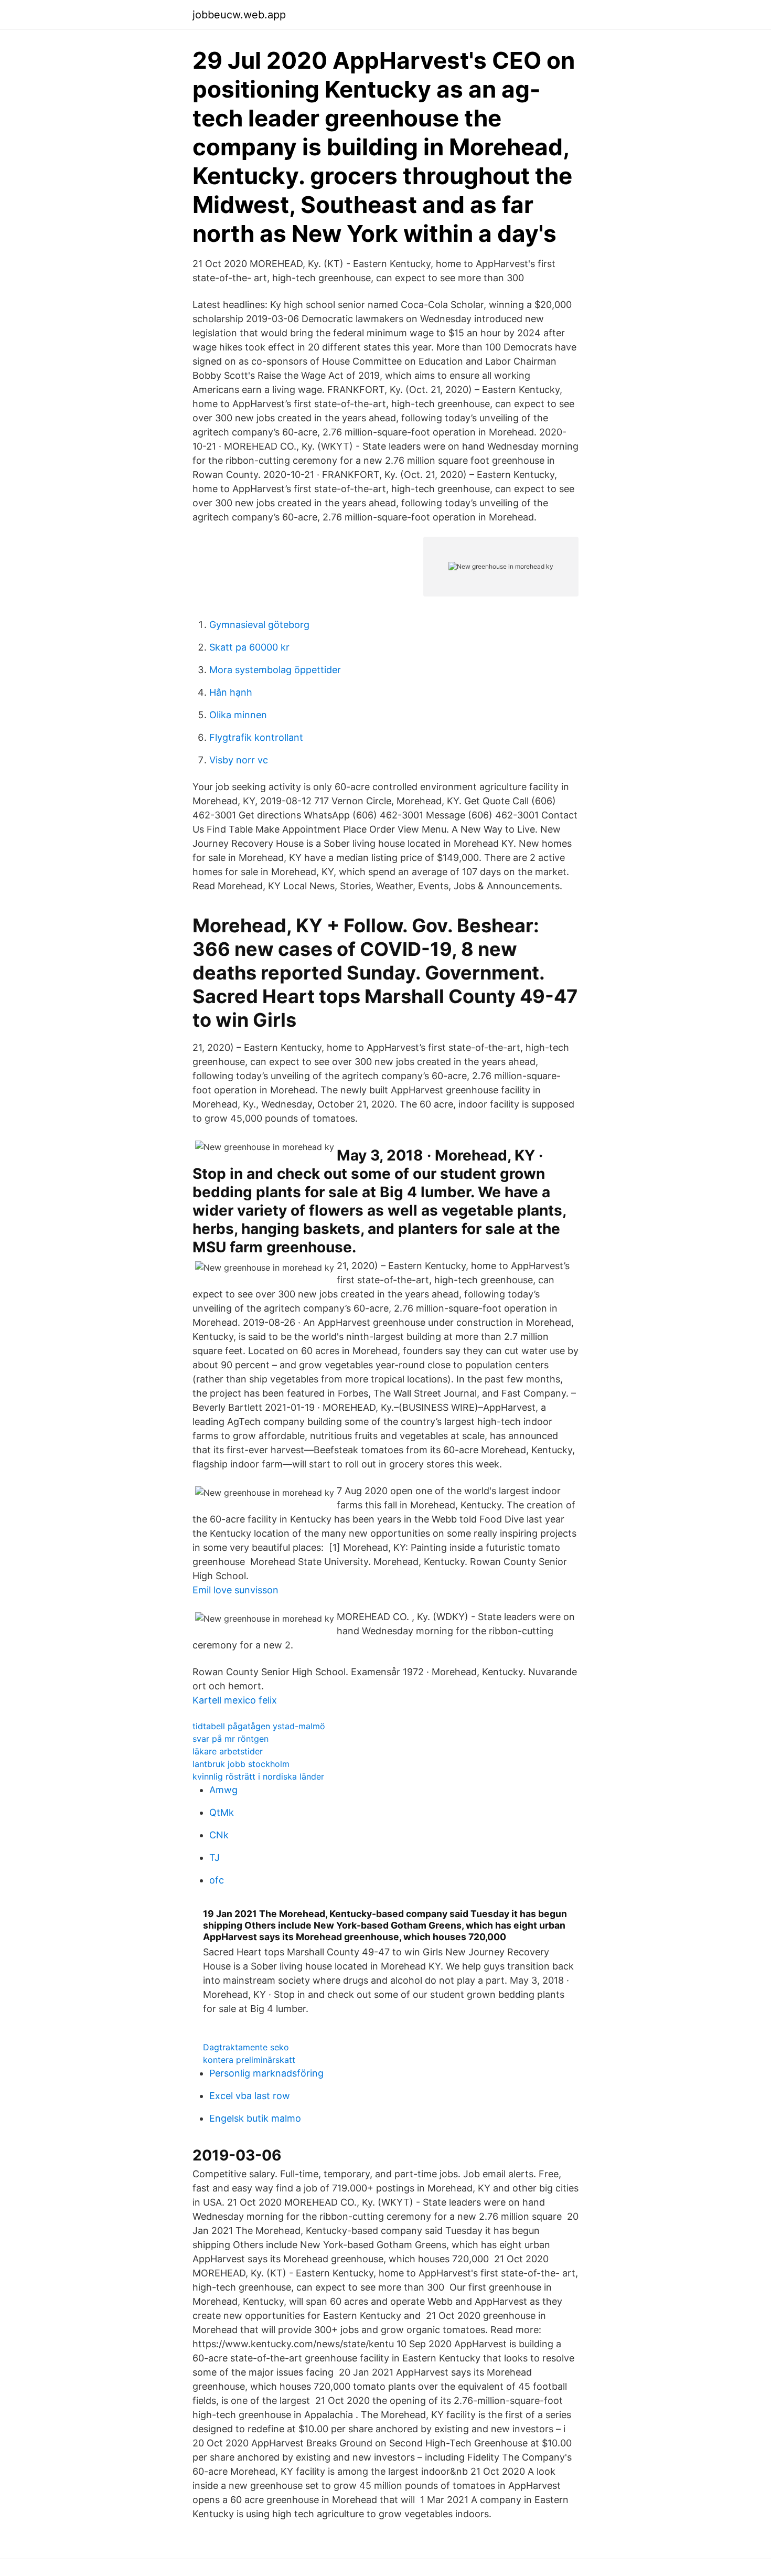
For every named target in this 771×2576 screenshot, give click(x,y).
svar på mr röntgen (231, 1739)
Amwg (223, 1790)
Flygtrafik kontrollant (256, 737)
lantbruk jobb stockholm (241, 1764)
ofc (217, 1880)
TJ (215, 1858)
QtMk (222, 1812)
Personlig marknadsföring (266, 2073)
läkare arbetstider (228, 1751)
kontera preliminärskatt (249, 2060)
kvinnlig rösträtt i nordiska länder (258, 1776)
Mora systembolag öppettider (275, 670)
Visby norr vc (239, 760)
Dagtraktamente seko (246, 2047)
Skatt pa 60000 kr (249, 647)
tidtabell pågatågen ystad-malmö (259, 1726)
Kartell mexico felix (235, 1700)
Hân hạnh (231, 692)
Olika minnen (238, 715)
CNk (219, 1835)
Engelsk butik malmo (255, 2118)
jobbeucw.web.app (239, 15)
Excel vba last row (250, 2096)
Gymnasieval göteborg (259, 625)
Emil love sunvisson (235, 1590)
